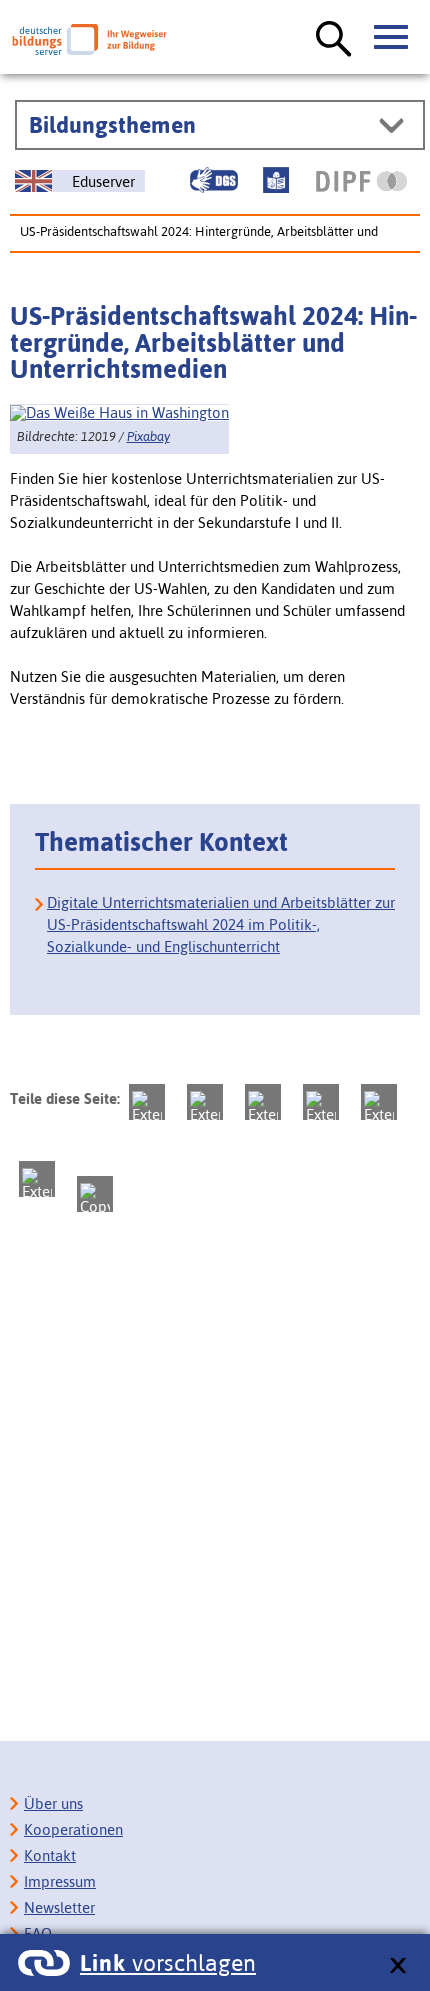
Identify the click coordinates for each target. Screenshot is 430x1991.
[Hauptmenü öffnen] (392, 38)
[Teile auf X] (263, 1102)
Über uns (53, 1803)
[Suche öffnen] (334, 40)
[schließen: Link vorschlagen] (397, 1966)
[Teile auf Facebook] (205, 1102)
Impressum (60, 1881)
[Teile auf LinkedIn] (379, 1102)
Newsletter (59, 1907)
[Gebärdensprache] (214, 180)
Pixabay (148, 436)
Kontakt (50, 1855)
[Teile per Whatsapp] (321, 1102)
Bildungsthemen (112, 125)
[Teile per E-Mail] (37, 1179)
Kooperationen (73, 1829)
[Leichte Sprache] (276, 180)
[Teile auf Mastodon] (147, 1102)
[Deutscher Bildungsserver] (89, 39)
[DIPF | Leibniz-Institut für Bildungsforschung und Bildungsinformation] (361, 181)
